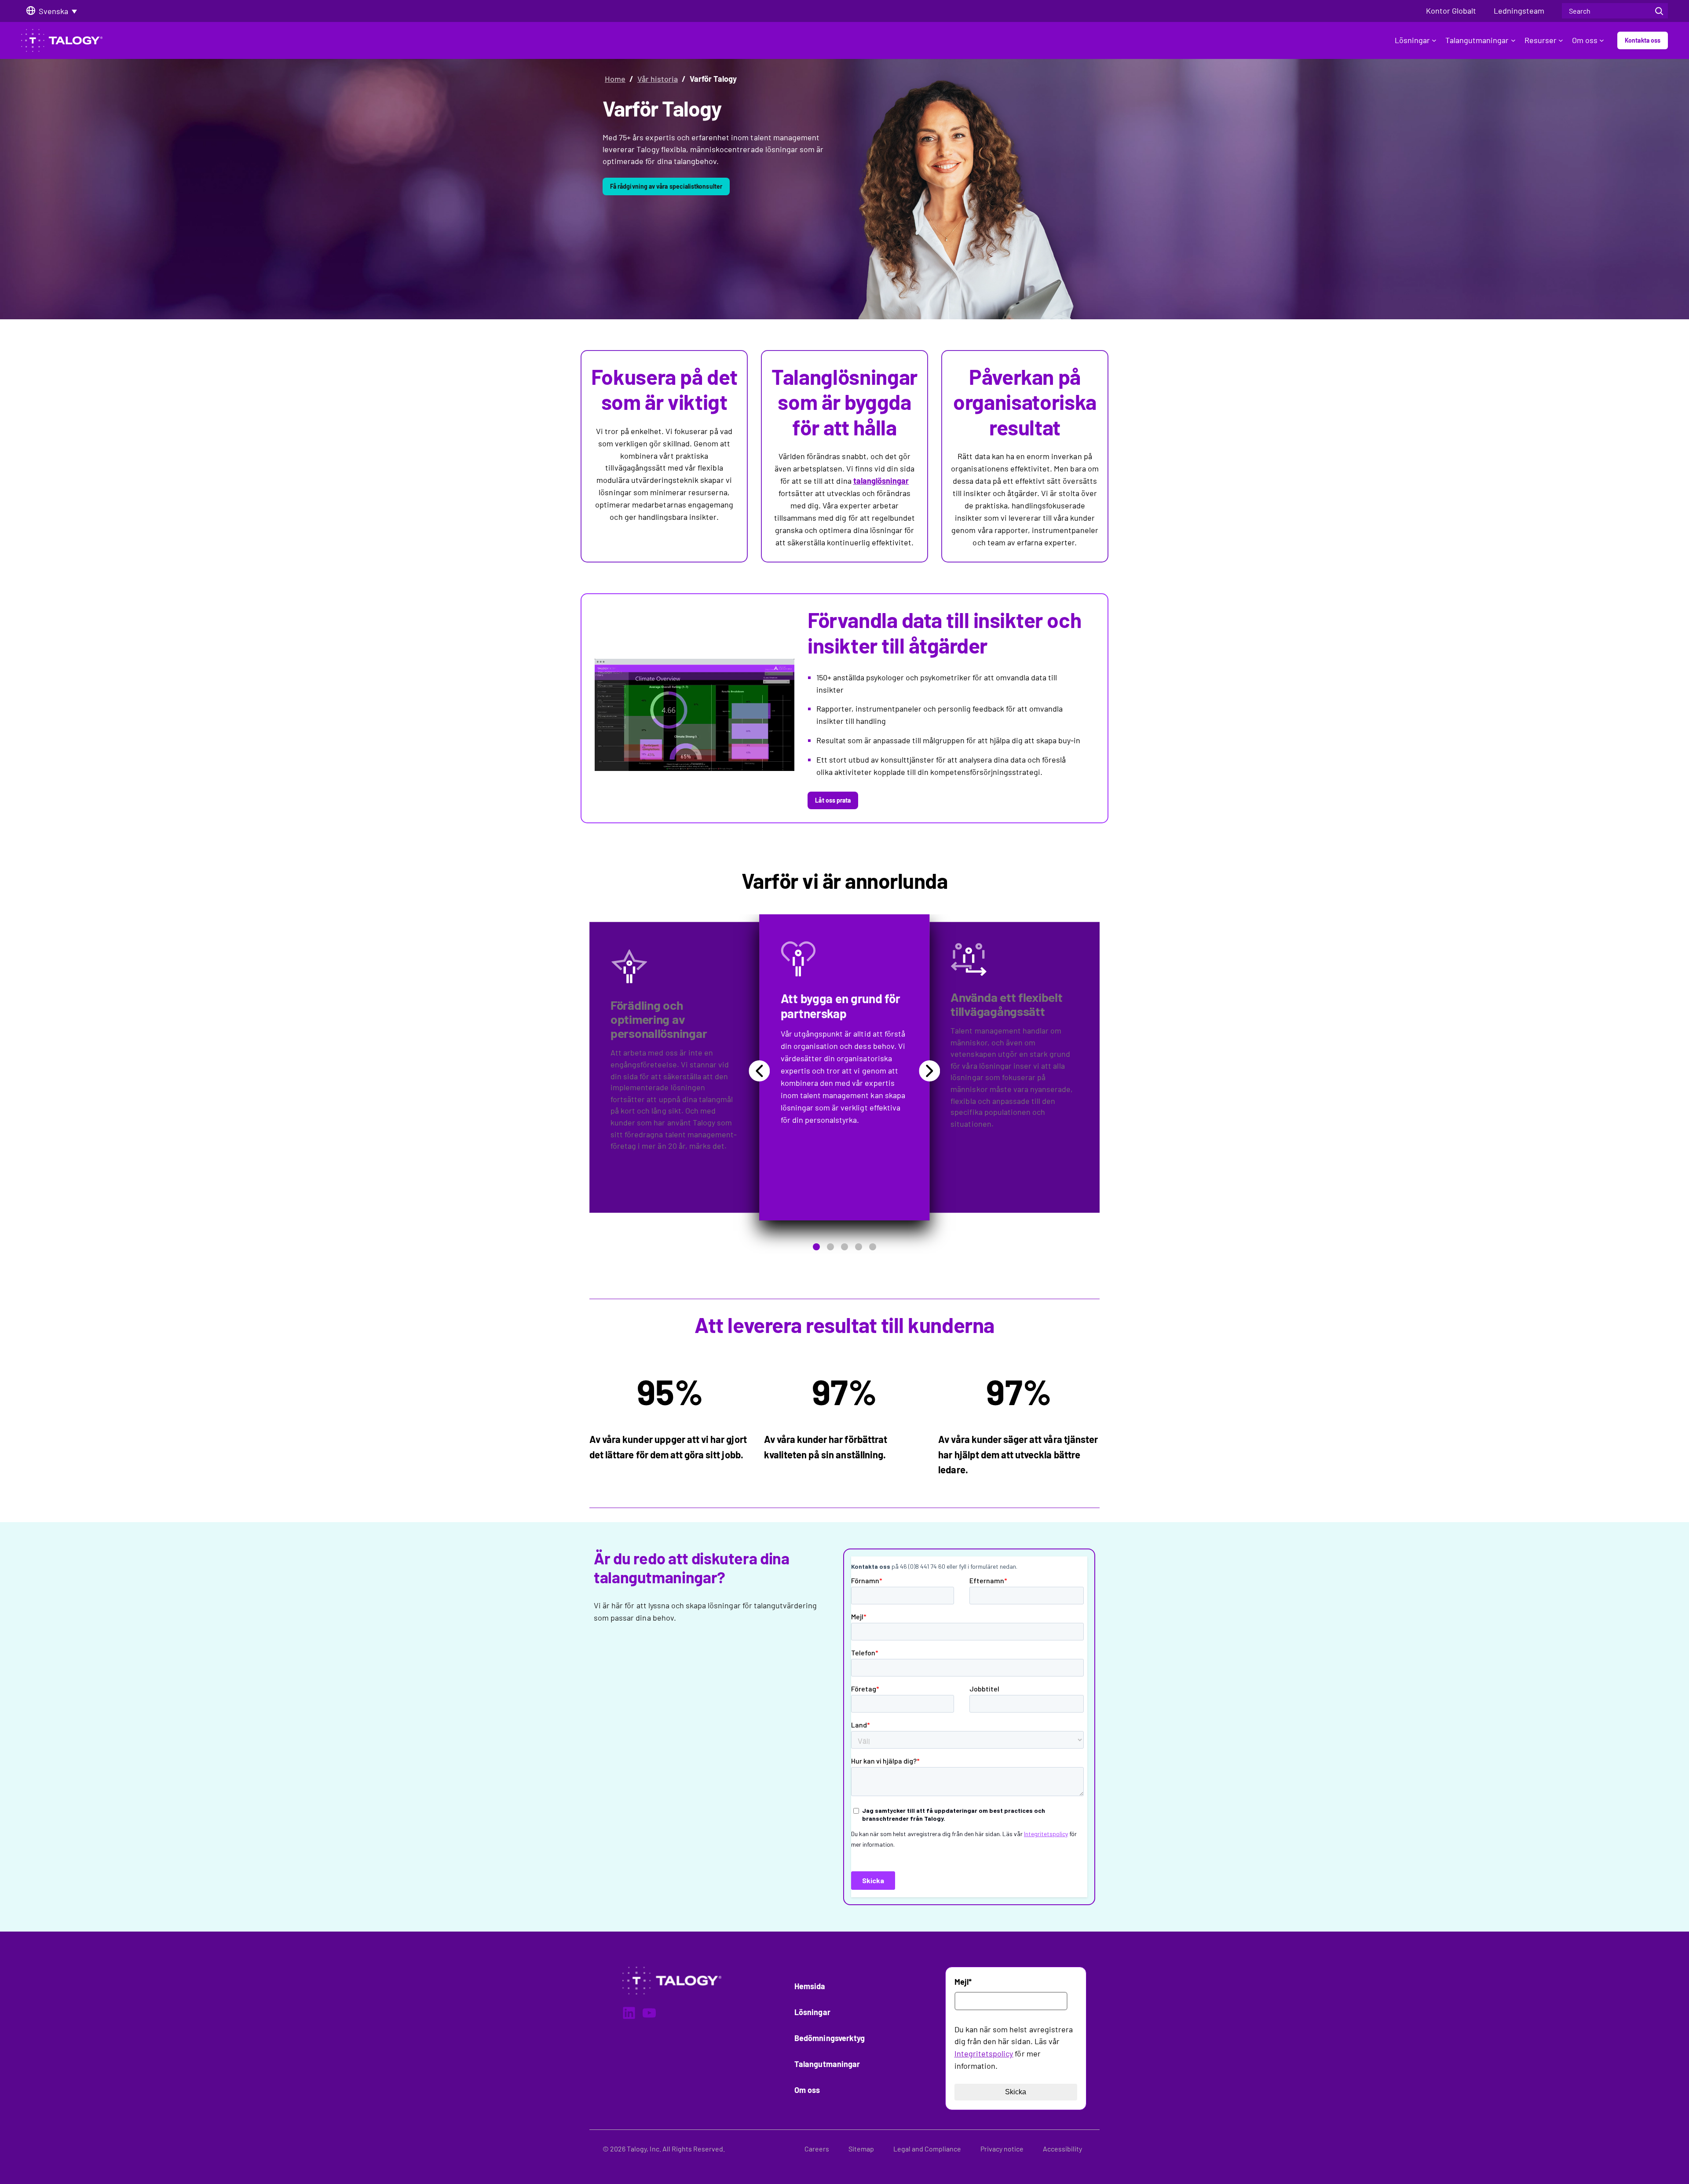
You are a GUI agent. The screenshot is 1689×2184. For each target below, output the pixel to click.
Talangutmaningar (1477, 40)
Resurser (1541, 40)
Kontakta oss (1643, 40)
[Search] (1659, 11)
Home (615, 79)
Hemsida (810, 1986)
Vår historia (658, 79)
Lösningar (1412, 40)
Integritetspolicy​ (984, 2053)
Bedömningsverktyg (830, 2038)
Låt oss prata (833, 800)
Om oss (1585, 40)
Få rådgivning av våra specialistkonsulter (666, 186)
